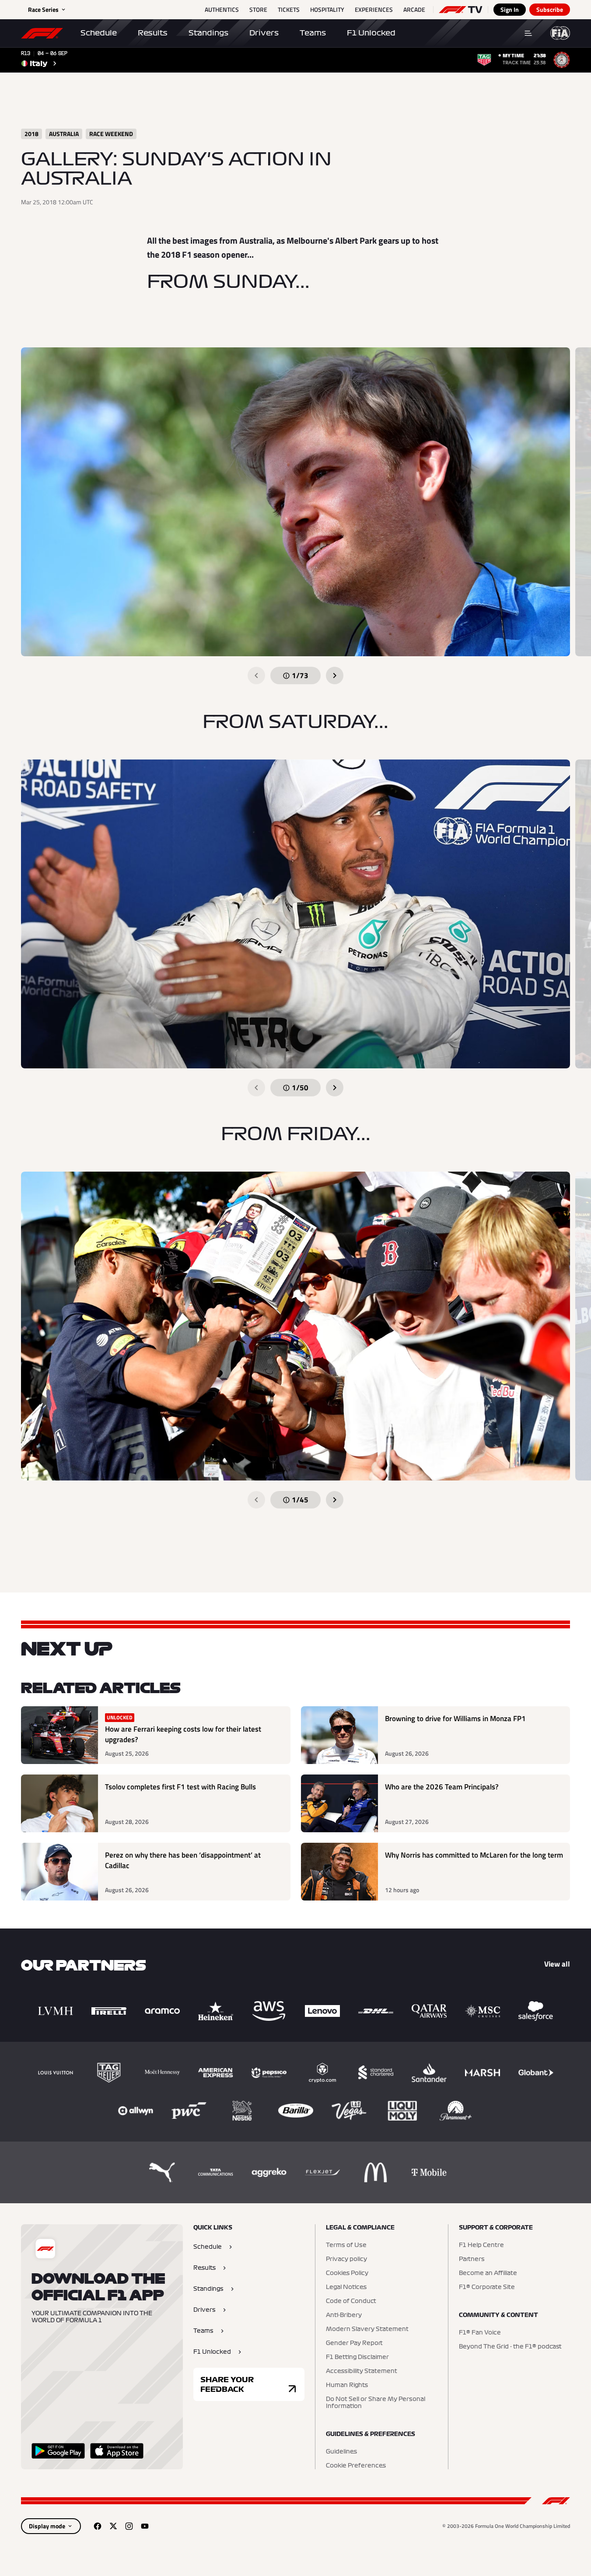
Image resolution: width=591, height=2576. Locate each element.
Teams (313, 33)
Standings (208, 33)
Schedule (99, 33)
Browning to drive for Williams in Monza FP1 (455, 1719)
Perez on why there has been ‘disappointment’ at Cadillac (183, 1860)
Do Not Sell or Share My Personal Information (376, 2403)
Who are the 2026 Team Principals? (442, 1787)
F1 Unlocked (371, 33)
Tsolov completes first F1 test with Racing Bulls (180, 1787)
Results (153, 33)
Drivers (264, 33)
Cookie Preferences (356, 2466)
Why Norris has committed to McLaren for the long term (474, 1855)
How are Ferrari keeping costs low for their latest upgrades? (183, 1734)
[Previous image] (256, 675)
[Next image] (335, 675)
